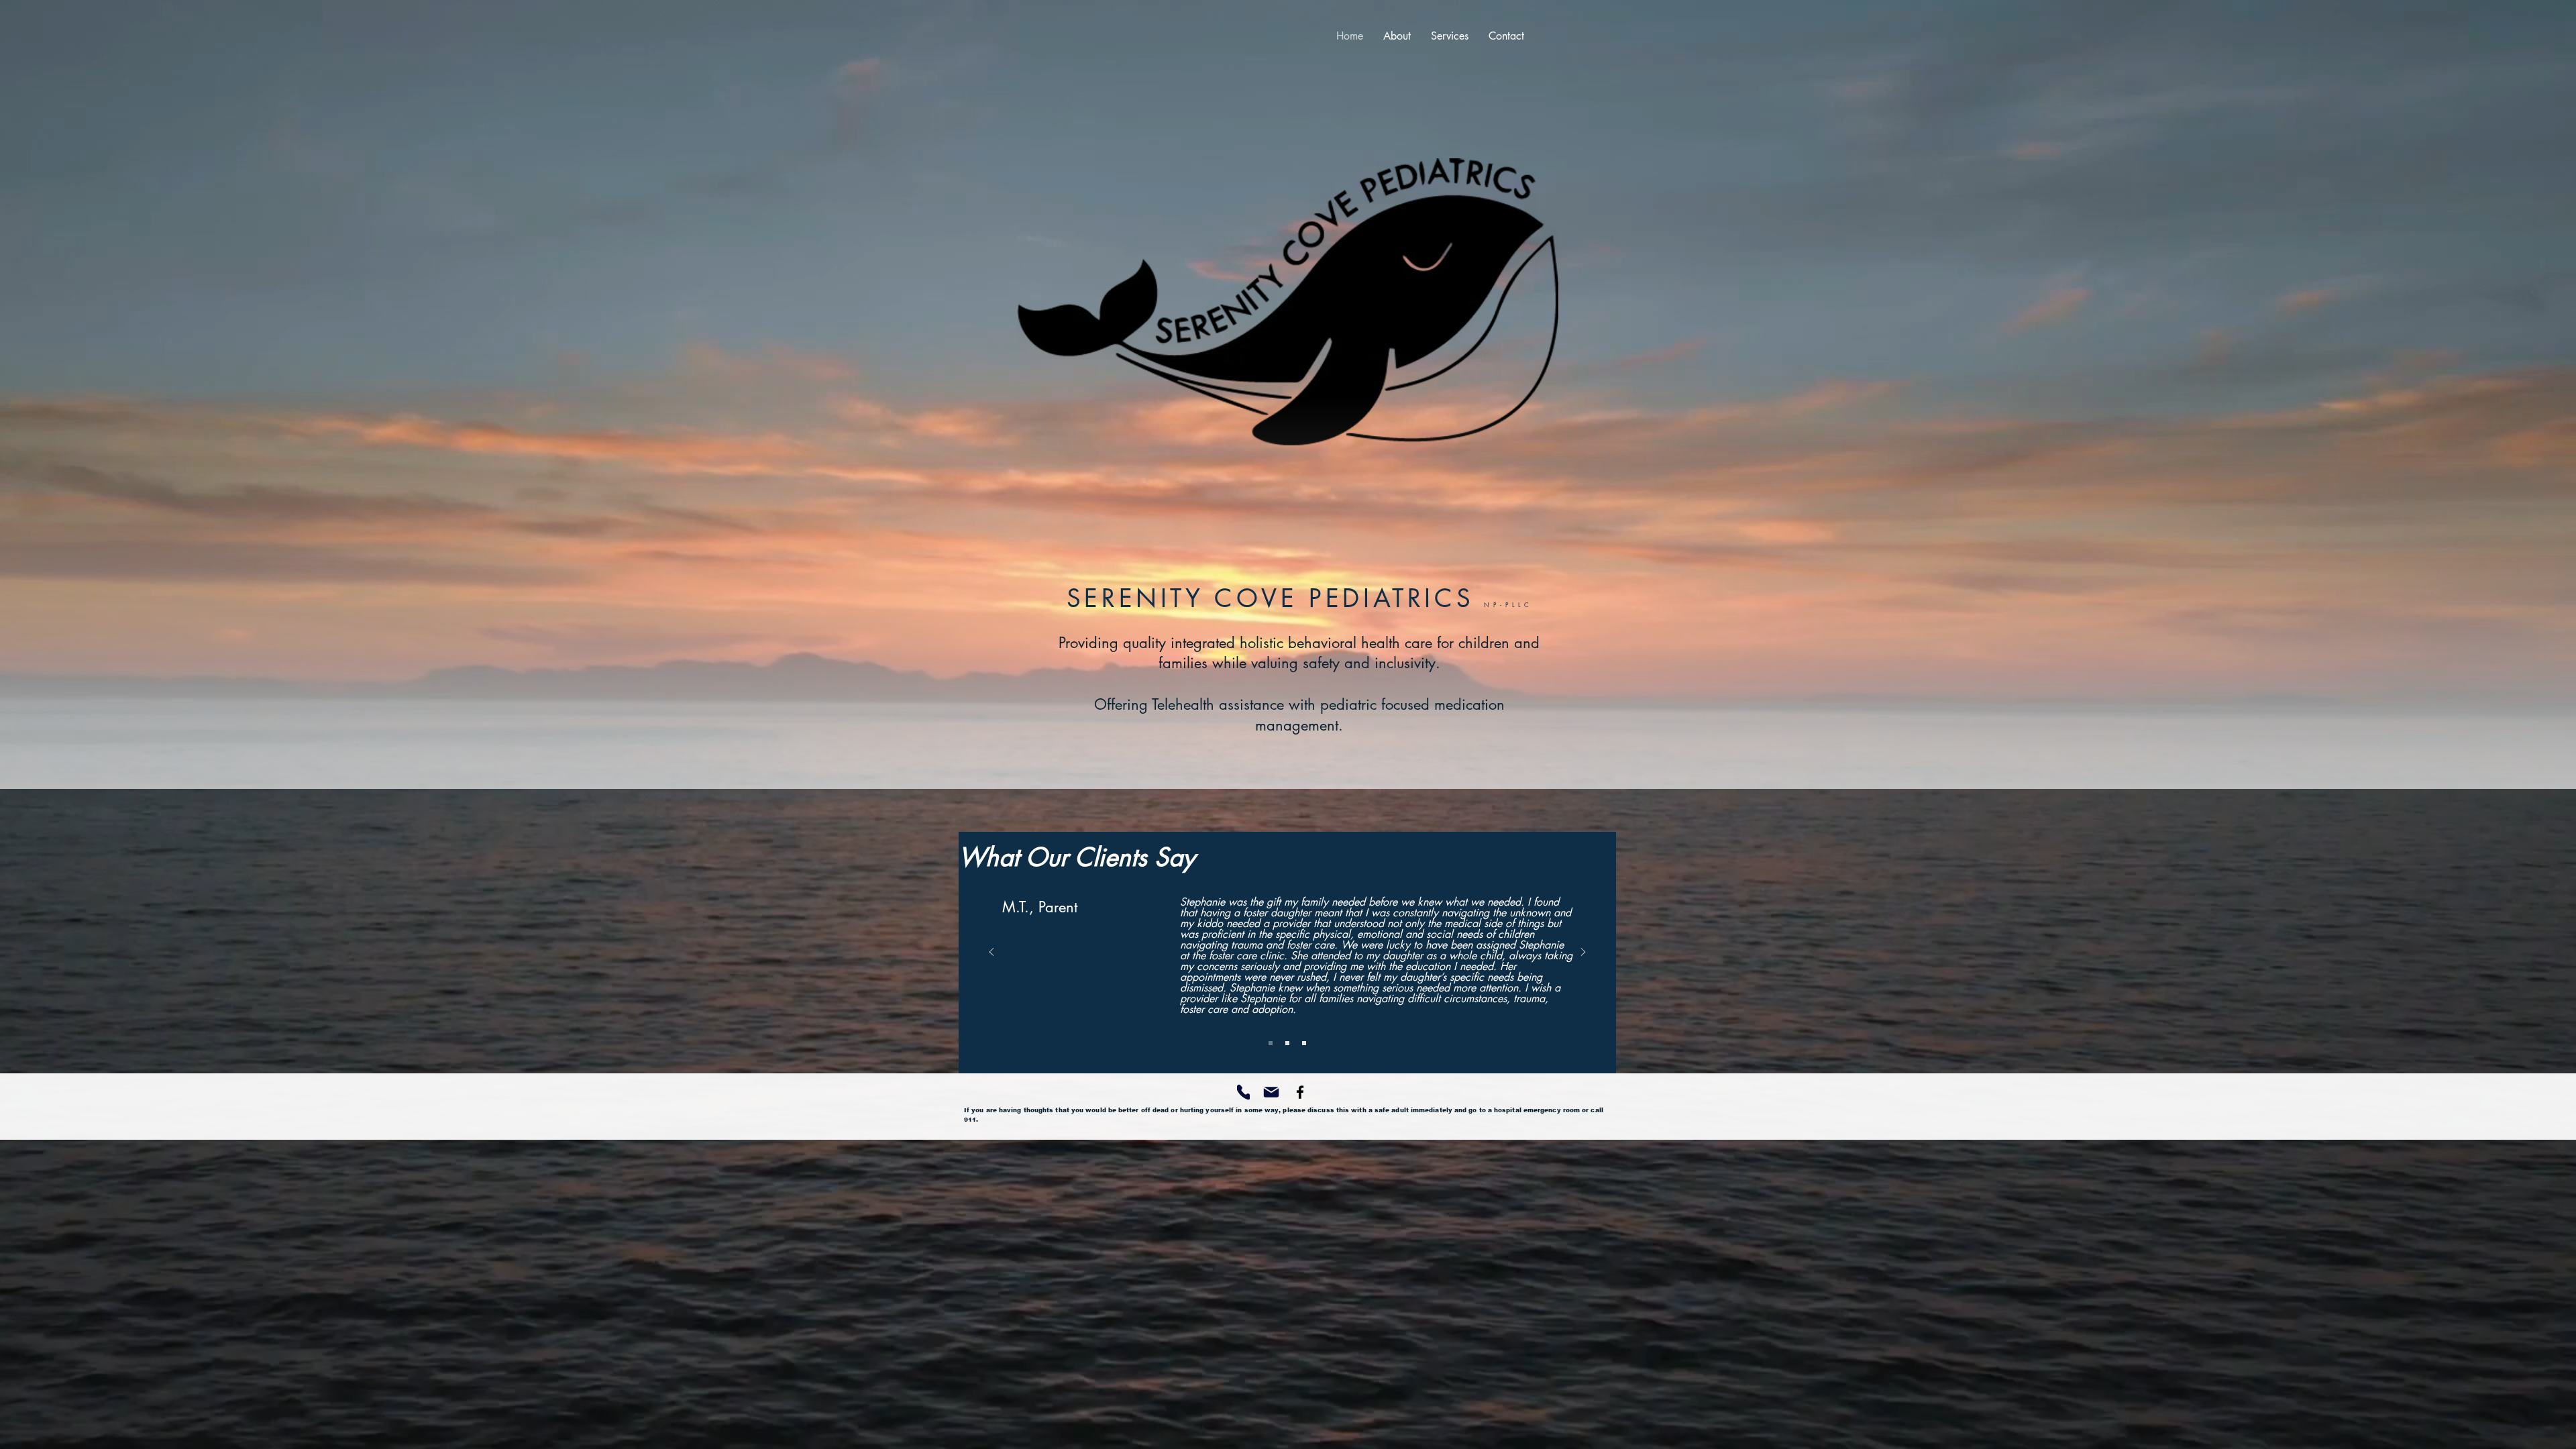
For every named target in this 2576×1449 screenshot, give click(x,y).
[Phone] (1243, 1092)
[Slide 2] (1287, 1043)
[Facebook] (1300, 1092)
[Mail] (1271, 1092)
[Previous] (991, 953)
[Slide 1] (1271, 1043)
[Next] (1583, 953)
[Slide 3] (1304, 1043)
